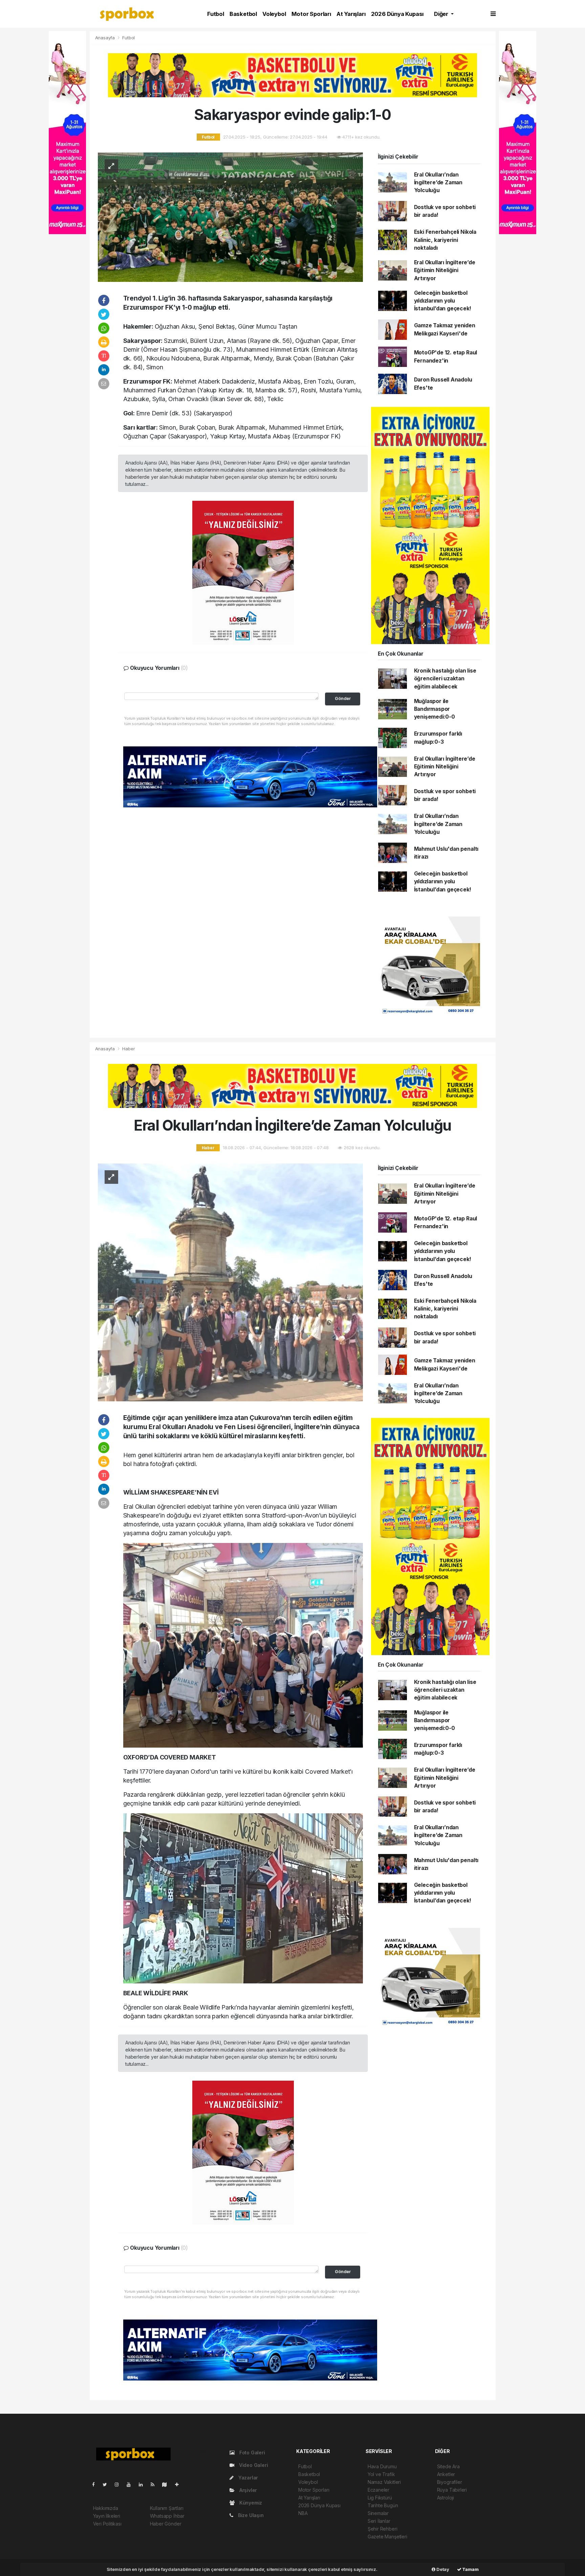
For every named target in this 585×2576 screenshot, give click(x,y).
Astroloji (446, 2498)
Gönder (343, 698)
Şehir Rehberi (383, 2529)
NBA (303, 2513)
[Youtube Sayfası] (131, 2484)
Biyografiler (450, 2482)
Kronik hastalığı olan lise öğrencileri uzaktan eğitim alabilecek (445, 679)
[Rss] (155, 2484)
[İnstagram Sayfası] (120, 2484)
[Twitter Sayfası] (107, 2484)
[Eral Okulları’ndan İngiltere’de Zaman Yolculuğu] (230, 1282)
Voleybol (274, 14)
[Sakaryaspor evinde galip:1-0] (230, 217)
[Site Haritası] (167, 2484)
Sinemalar (378, 2513)
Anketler (446, 2474)
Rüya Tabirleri (452, 2490)
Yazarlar (247, 2478)
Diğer (442, 14)
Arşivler (247, 2490)
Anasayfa (106, 38)
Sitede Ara (448, 2466)
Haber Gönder (166, 2524)
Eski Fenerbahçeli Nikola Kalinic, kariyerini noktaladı (445, 240)
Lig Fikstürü (380, 2498)
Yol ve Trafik (381, 2474)
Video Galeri (253, 2465)
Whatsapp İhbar (167, 2516)
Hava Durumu (382, 2466)
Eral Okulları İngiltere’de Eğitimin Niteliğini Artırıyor (445, 270)
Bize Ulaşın (250, 2515)
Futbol (216, 14)
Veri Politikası (107, 2524)
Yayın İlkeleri (107, 2516)
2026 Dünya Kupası (397, 14)
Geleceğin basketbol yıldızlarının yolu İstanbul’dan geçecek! (443, 301)
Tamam (470, 2569)
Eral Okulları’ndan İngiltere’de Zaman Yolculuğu (438, 183)
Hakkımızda (106, 2508)
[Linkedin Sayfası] (144, 2484)
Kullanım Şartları (167, 2508)
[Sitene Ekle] (180, 2484)
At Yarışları (351, 14)
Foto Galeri (252, 2453)
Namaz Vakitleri (384, 2482)
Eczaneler (378, 2490)
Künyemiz (250, 2503)
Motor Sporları (311, 14)
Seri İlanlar (379, 2521)
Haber (128, 1049)
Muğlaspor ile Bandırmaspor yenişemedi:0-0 (435, 709)
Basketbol (243, 14)
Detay (442, 2569)
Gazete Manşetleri (387, 2537)
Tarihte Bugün (383, 2505)
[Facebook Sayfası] (96, 2484)
